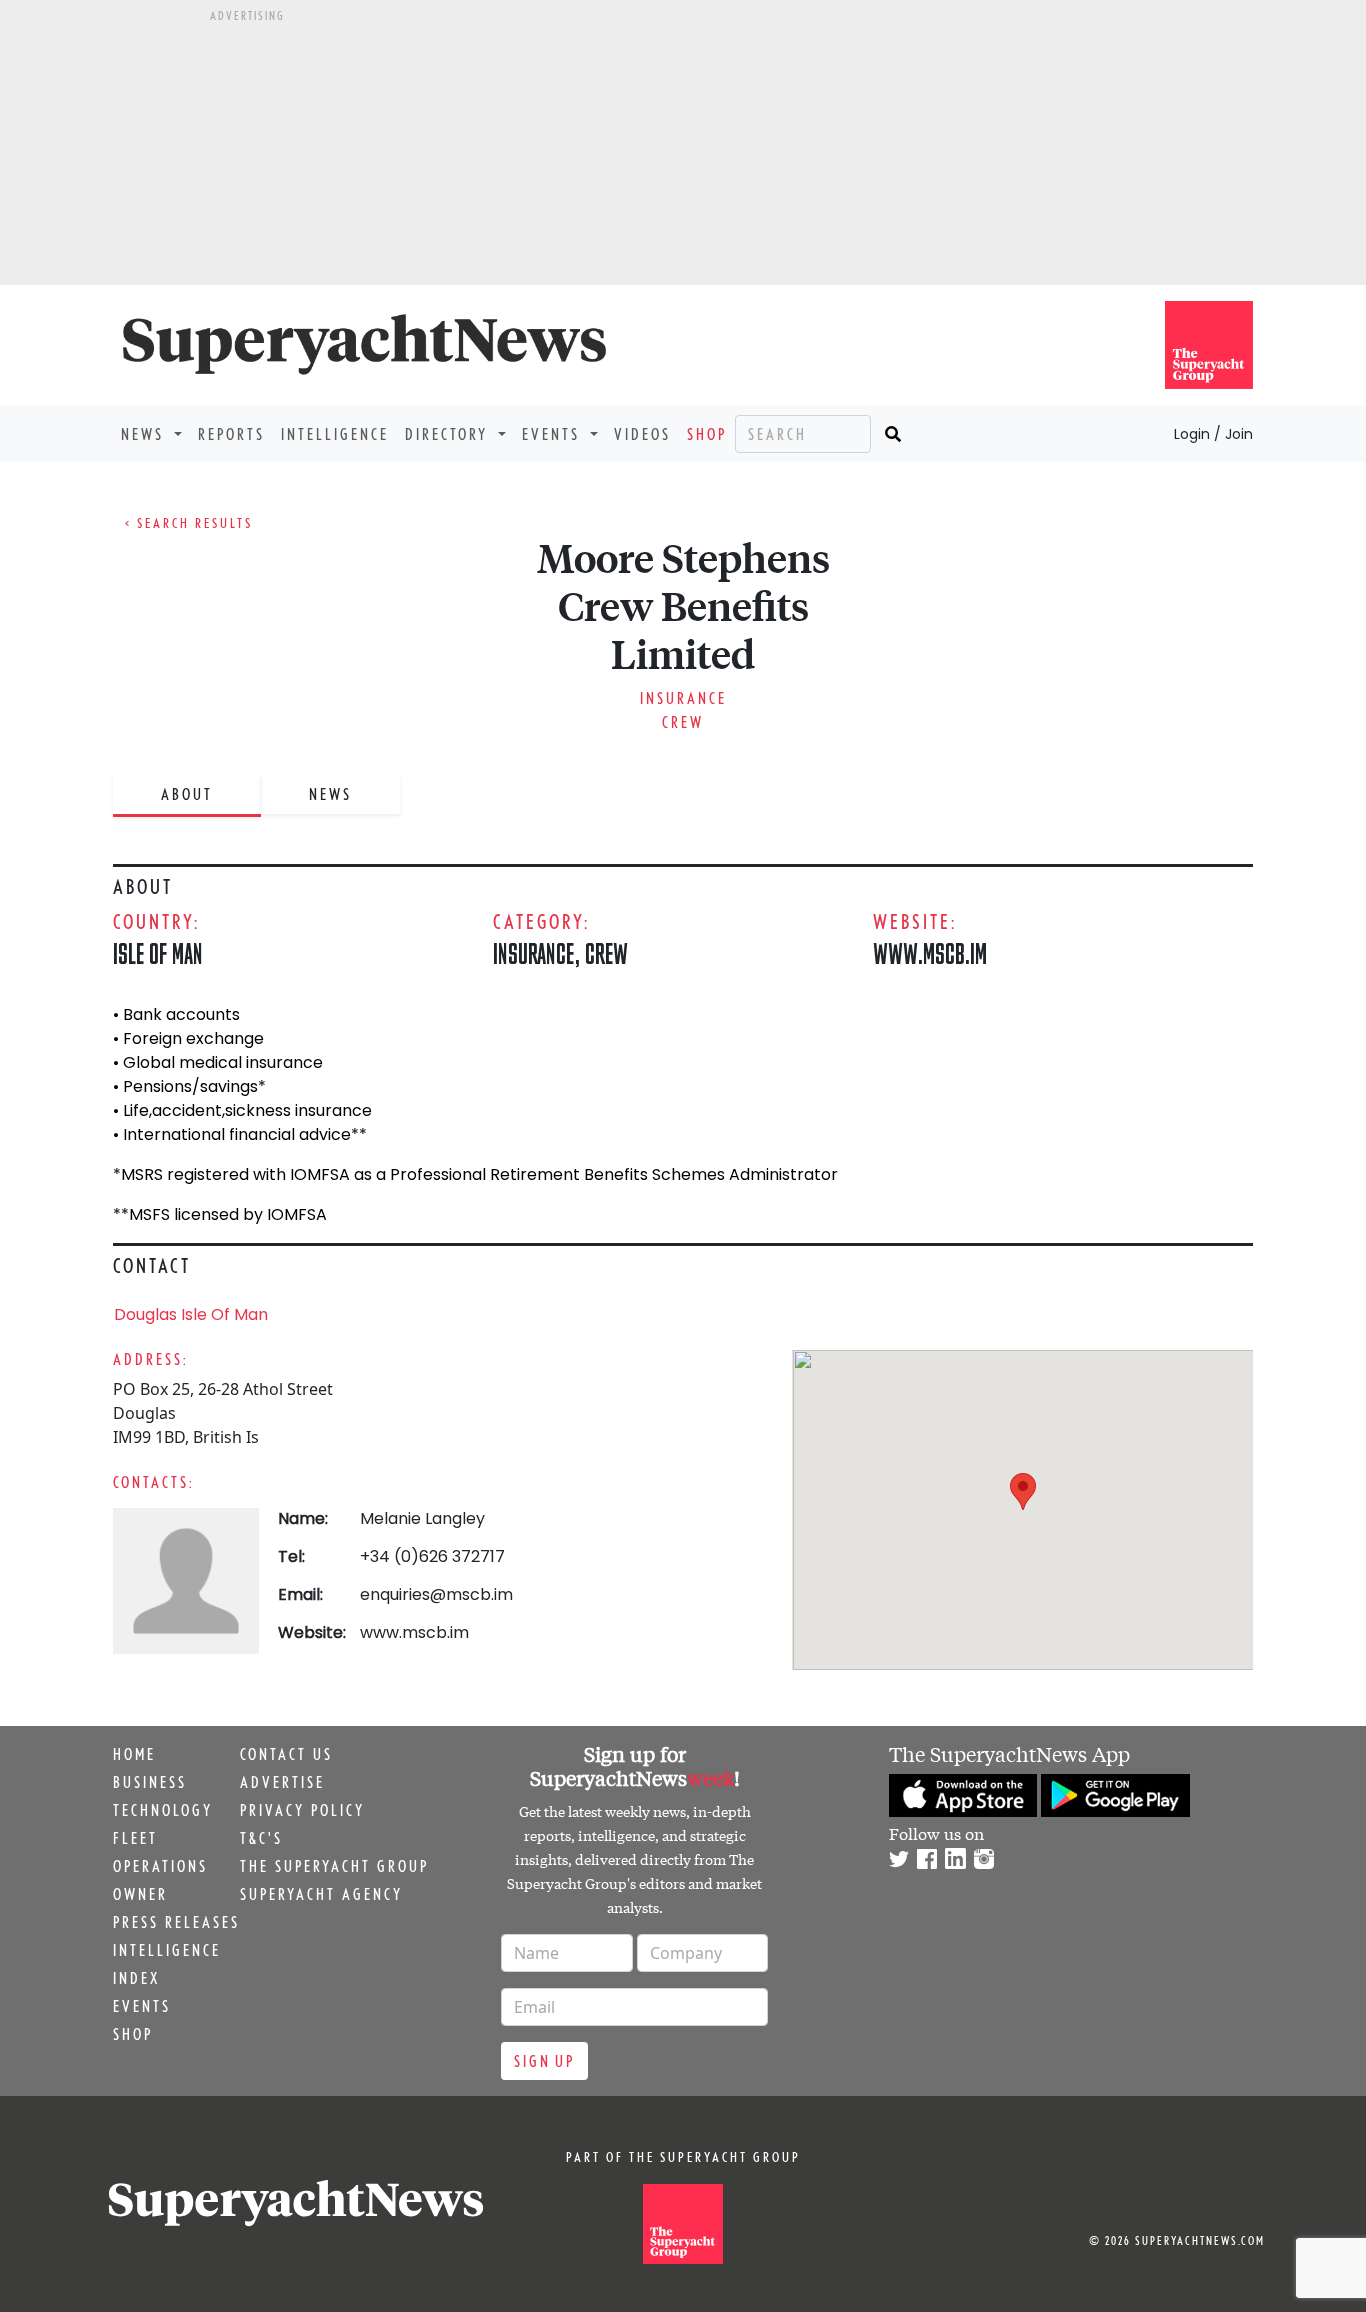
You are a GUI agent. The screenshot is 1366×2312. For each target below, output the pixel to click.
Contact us (286, 1754)
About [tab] (187, 794)
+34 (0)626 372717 (432, 1556)
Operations (160, 1866)
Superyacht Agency (321, 1894)
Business (150, 1782)
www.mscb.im (930, 953)
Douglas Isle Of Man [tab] (191, 1314)
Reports (231, 434)
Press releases (176, 1922)
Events (142, 2006)
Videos (642, 434)
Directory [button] (449, 434)
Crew (683, 722)
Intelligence (335, 434)
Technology (163, 1810)
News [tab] (330, 794)
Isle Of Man (158, 953)
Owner (140, 1894)
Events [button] (554, 434)
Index (136, 1978)
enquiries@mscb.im (436, 1594)
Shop (707, 434)
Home (134, 1754)
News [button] (145, 434)
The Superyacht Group (334, 1866)
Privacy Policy (302, 1810)
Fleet (135, 1838)
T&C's (261, 1838)
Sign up (544, 2061)
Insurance (683, 698)
